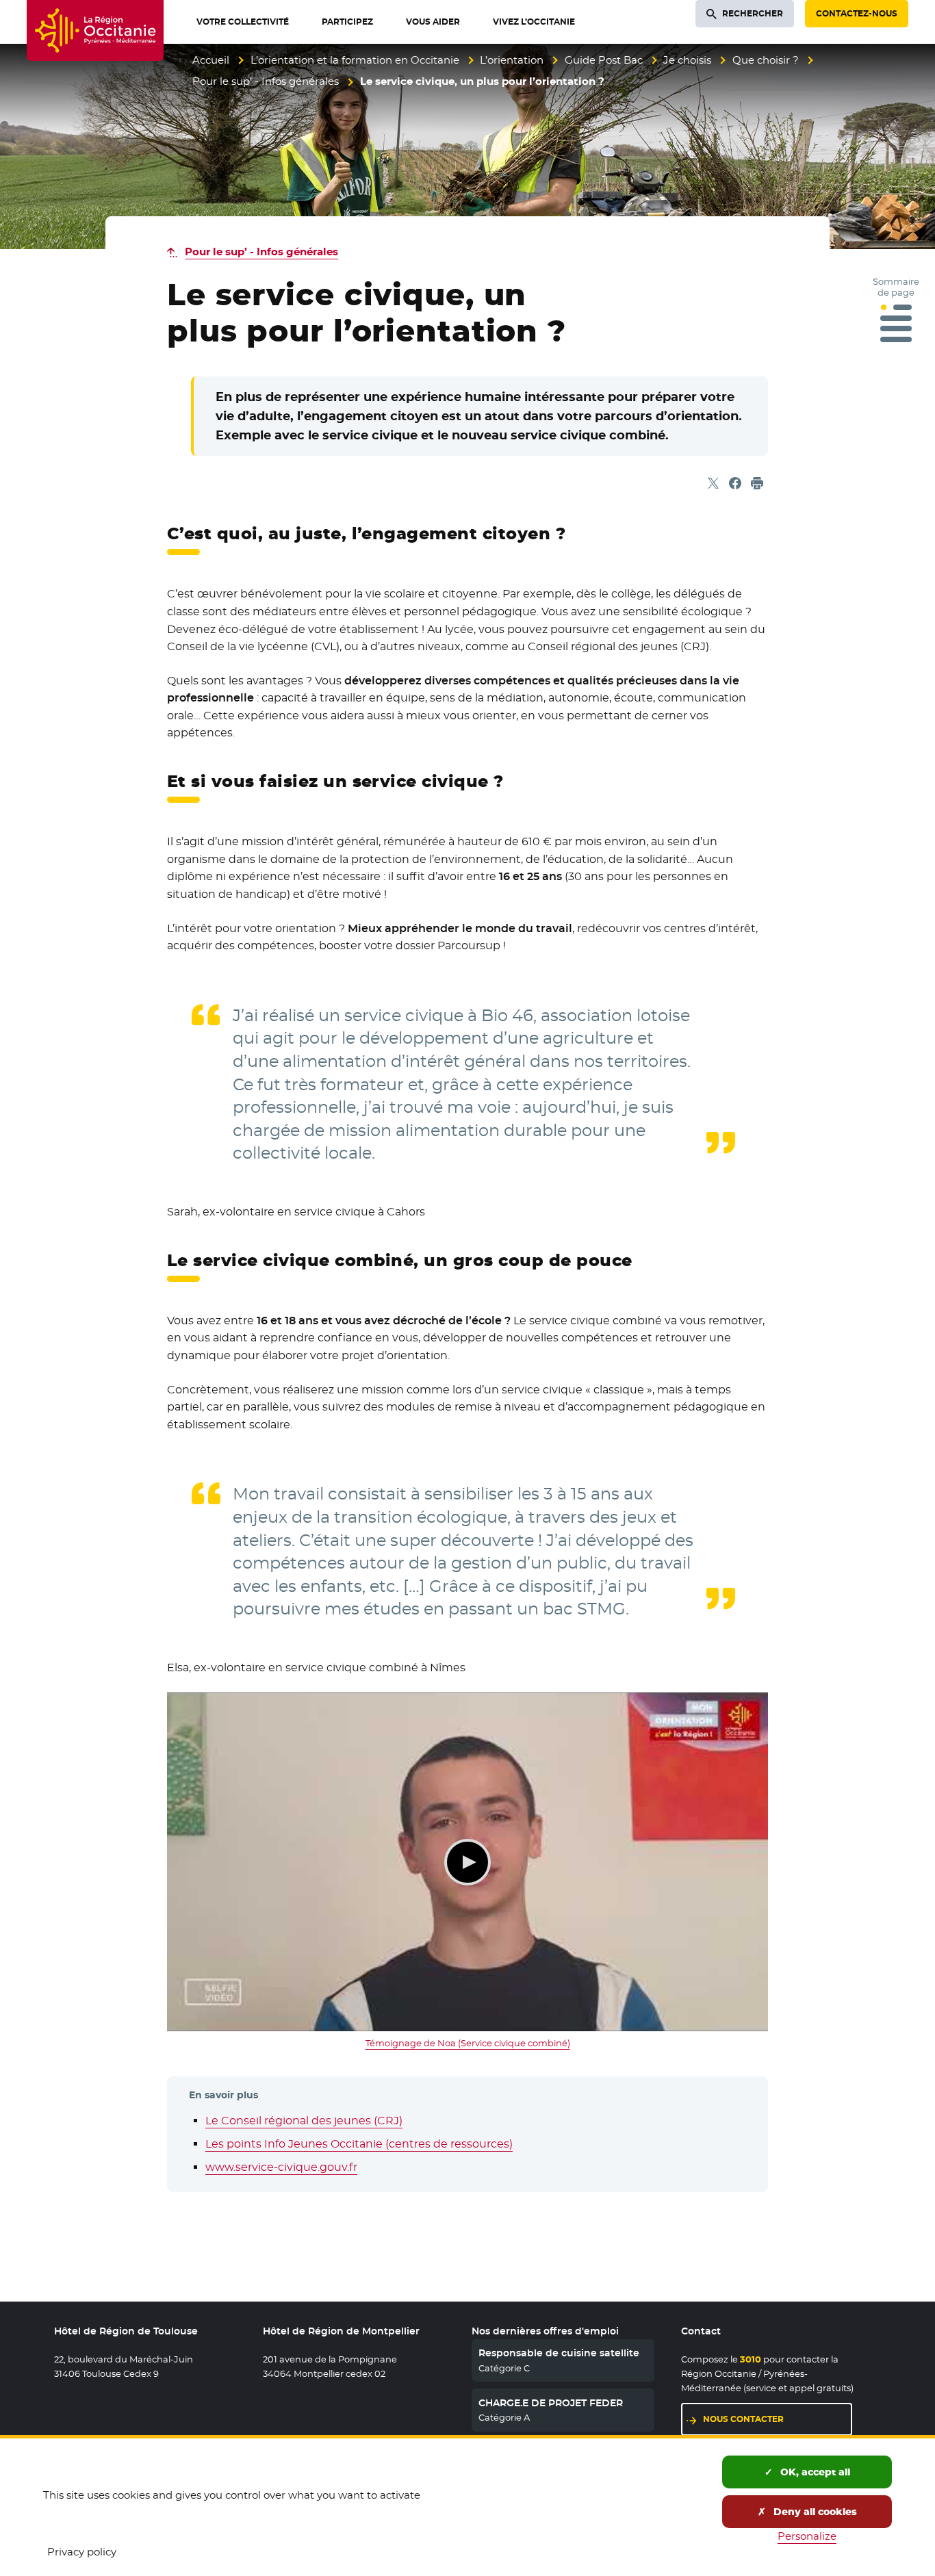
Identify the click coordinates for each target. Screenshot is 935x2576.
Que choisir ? (766, 60)
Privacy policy (82, 2552)
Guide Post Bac (604, 60)
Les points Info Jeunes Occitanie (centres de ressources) (359, 2144)
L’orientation (512, 60)
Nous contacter (743, 2419)
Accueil (211, 60)
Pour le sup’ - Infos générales (266, 81)
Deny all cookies (814, 2512)
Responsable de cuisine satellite (559, 2353)
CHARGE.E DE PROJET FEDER (551, 2403)
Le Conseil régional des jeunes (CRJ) (304, 2121)
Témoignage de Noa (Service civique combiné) (468, 2043)
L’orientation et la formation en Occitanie (355, 60)
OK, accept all (814, 2472)
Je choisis (687, 60)
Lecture (467, 1862)
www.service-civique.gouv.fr (281, 2167)
